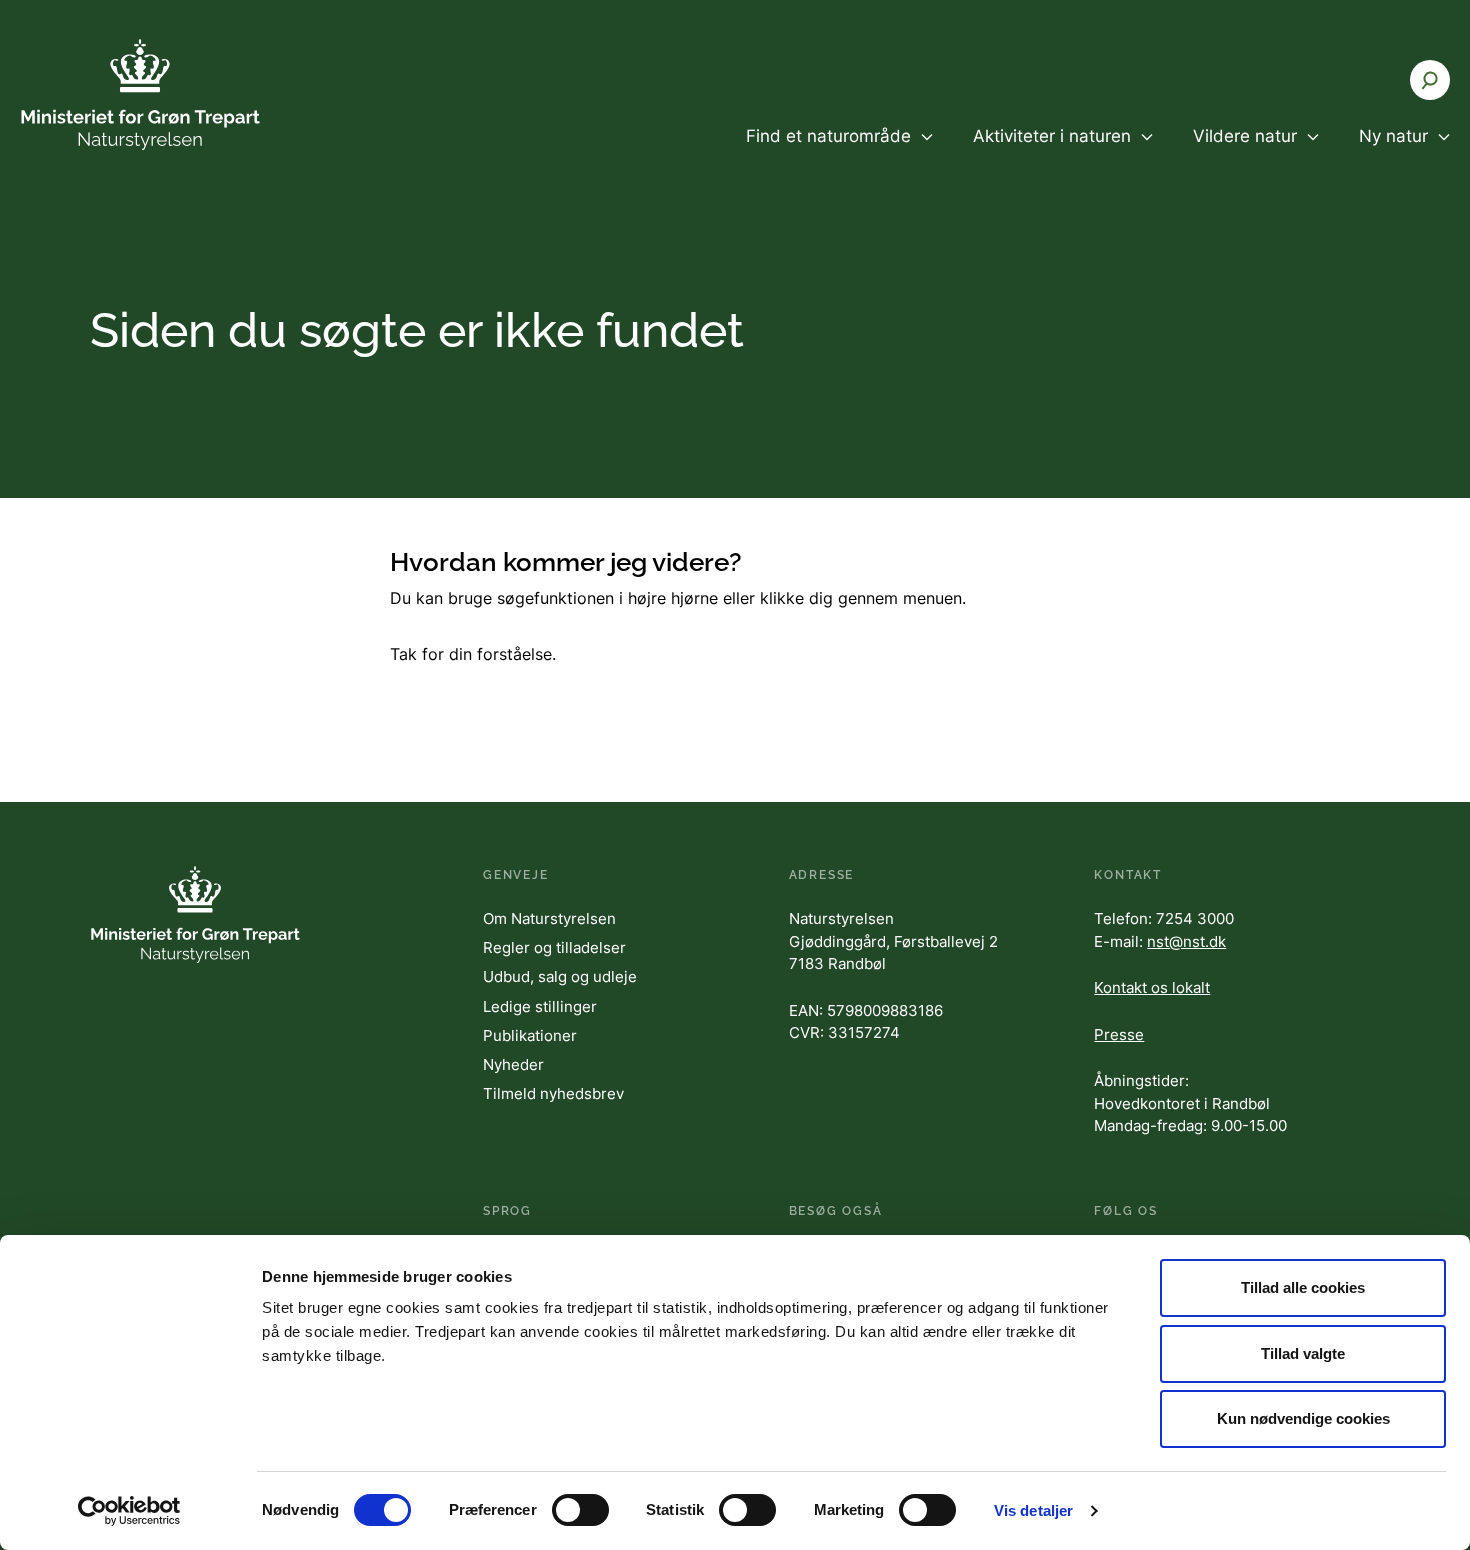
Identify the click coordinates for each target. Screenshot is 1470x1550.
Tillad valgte (1303, 1353)
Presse (1119, 1034)
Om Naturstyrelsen (549, 918)
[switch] (580, 1510)
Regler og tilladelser (554, 947)
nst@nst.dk (1186, 941)
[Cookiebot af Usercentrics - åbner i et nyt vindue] (129, 1511)
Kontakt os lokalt (1152, 987)
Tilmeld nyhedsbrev (553, 1093)
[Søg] (1430, 80)
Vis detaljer (1033, 1510)
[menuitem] (839, 153)
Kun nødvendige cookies (1303, 1418)
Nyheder (513, 1064)
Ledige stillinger (540, 1006)
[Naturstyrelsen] (140, 94)
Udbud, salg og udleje (560, 976)
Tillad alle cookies (1303, 1287)
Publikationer (530, 1035)
